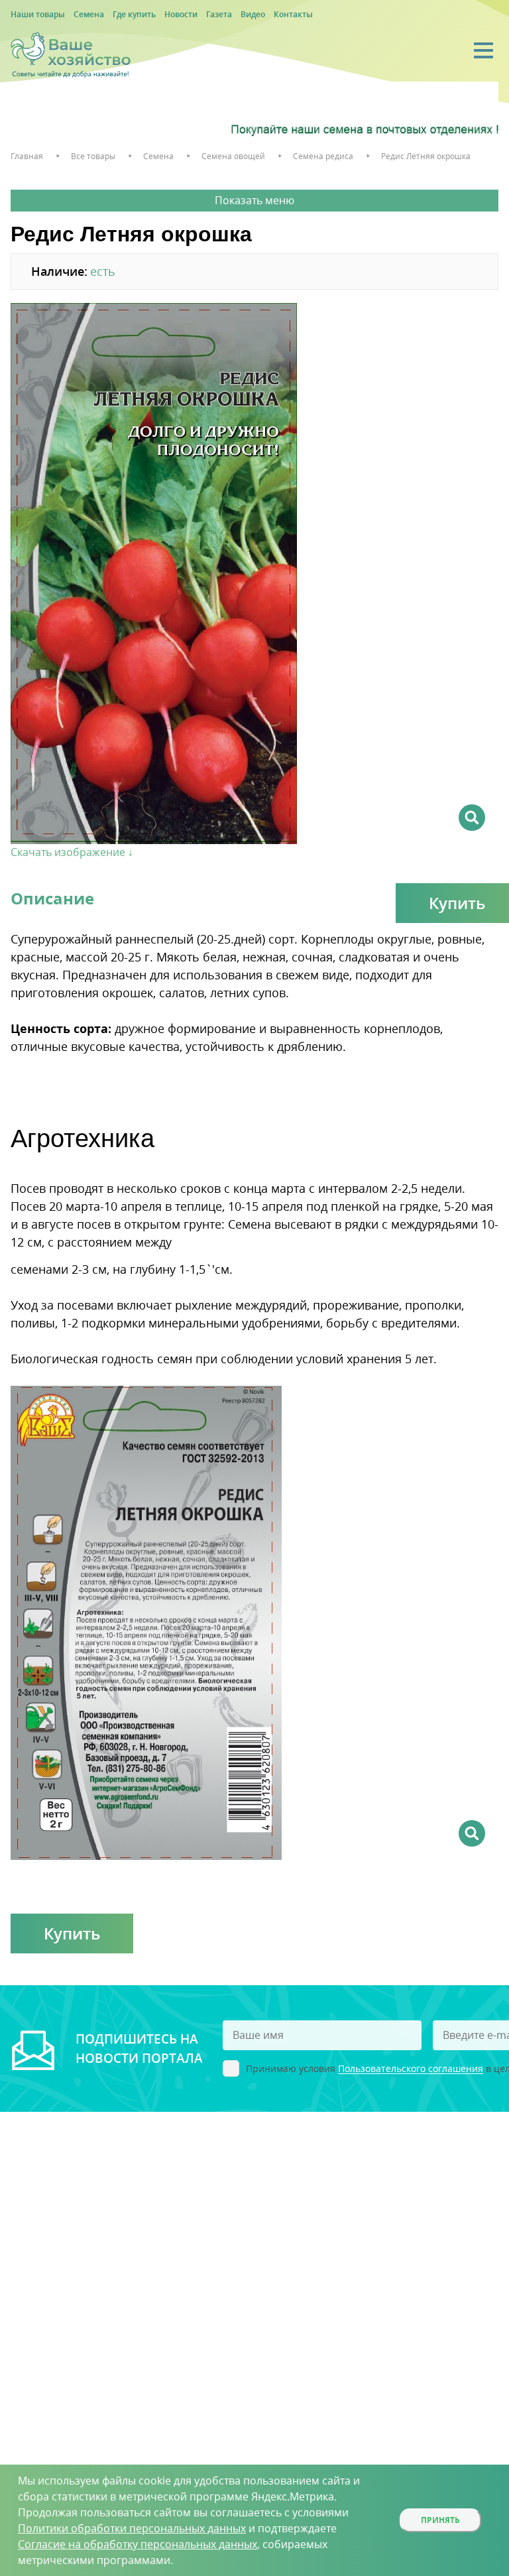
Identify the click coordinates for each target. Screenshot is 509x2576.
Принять (440, 2520)
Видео (253, 14)
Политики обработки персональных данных (132, 2528)
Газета (219, 14)
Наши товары (38, 14)
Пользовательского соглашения (411, 2069)
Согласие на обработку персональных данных (138, 2544)
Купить (72, 1933)
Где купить (134, 14)
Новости (181, 14)
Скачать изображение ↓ (72, 852)
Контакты (293, 14)
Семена (89, 14)
